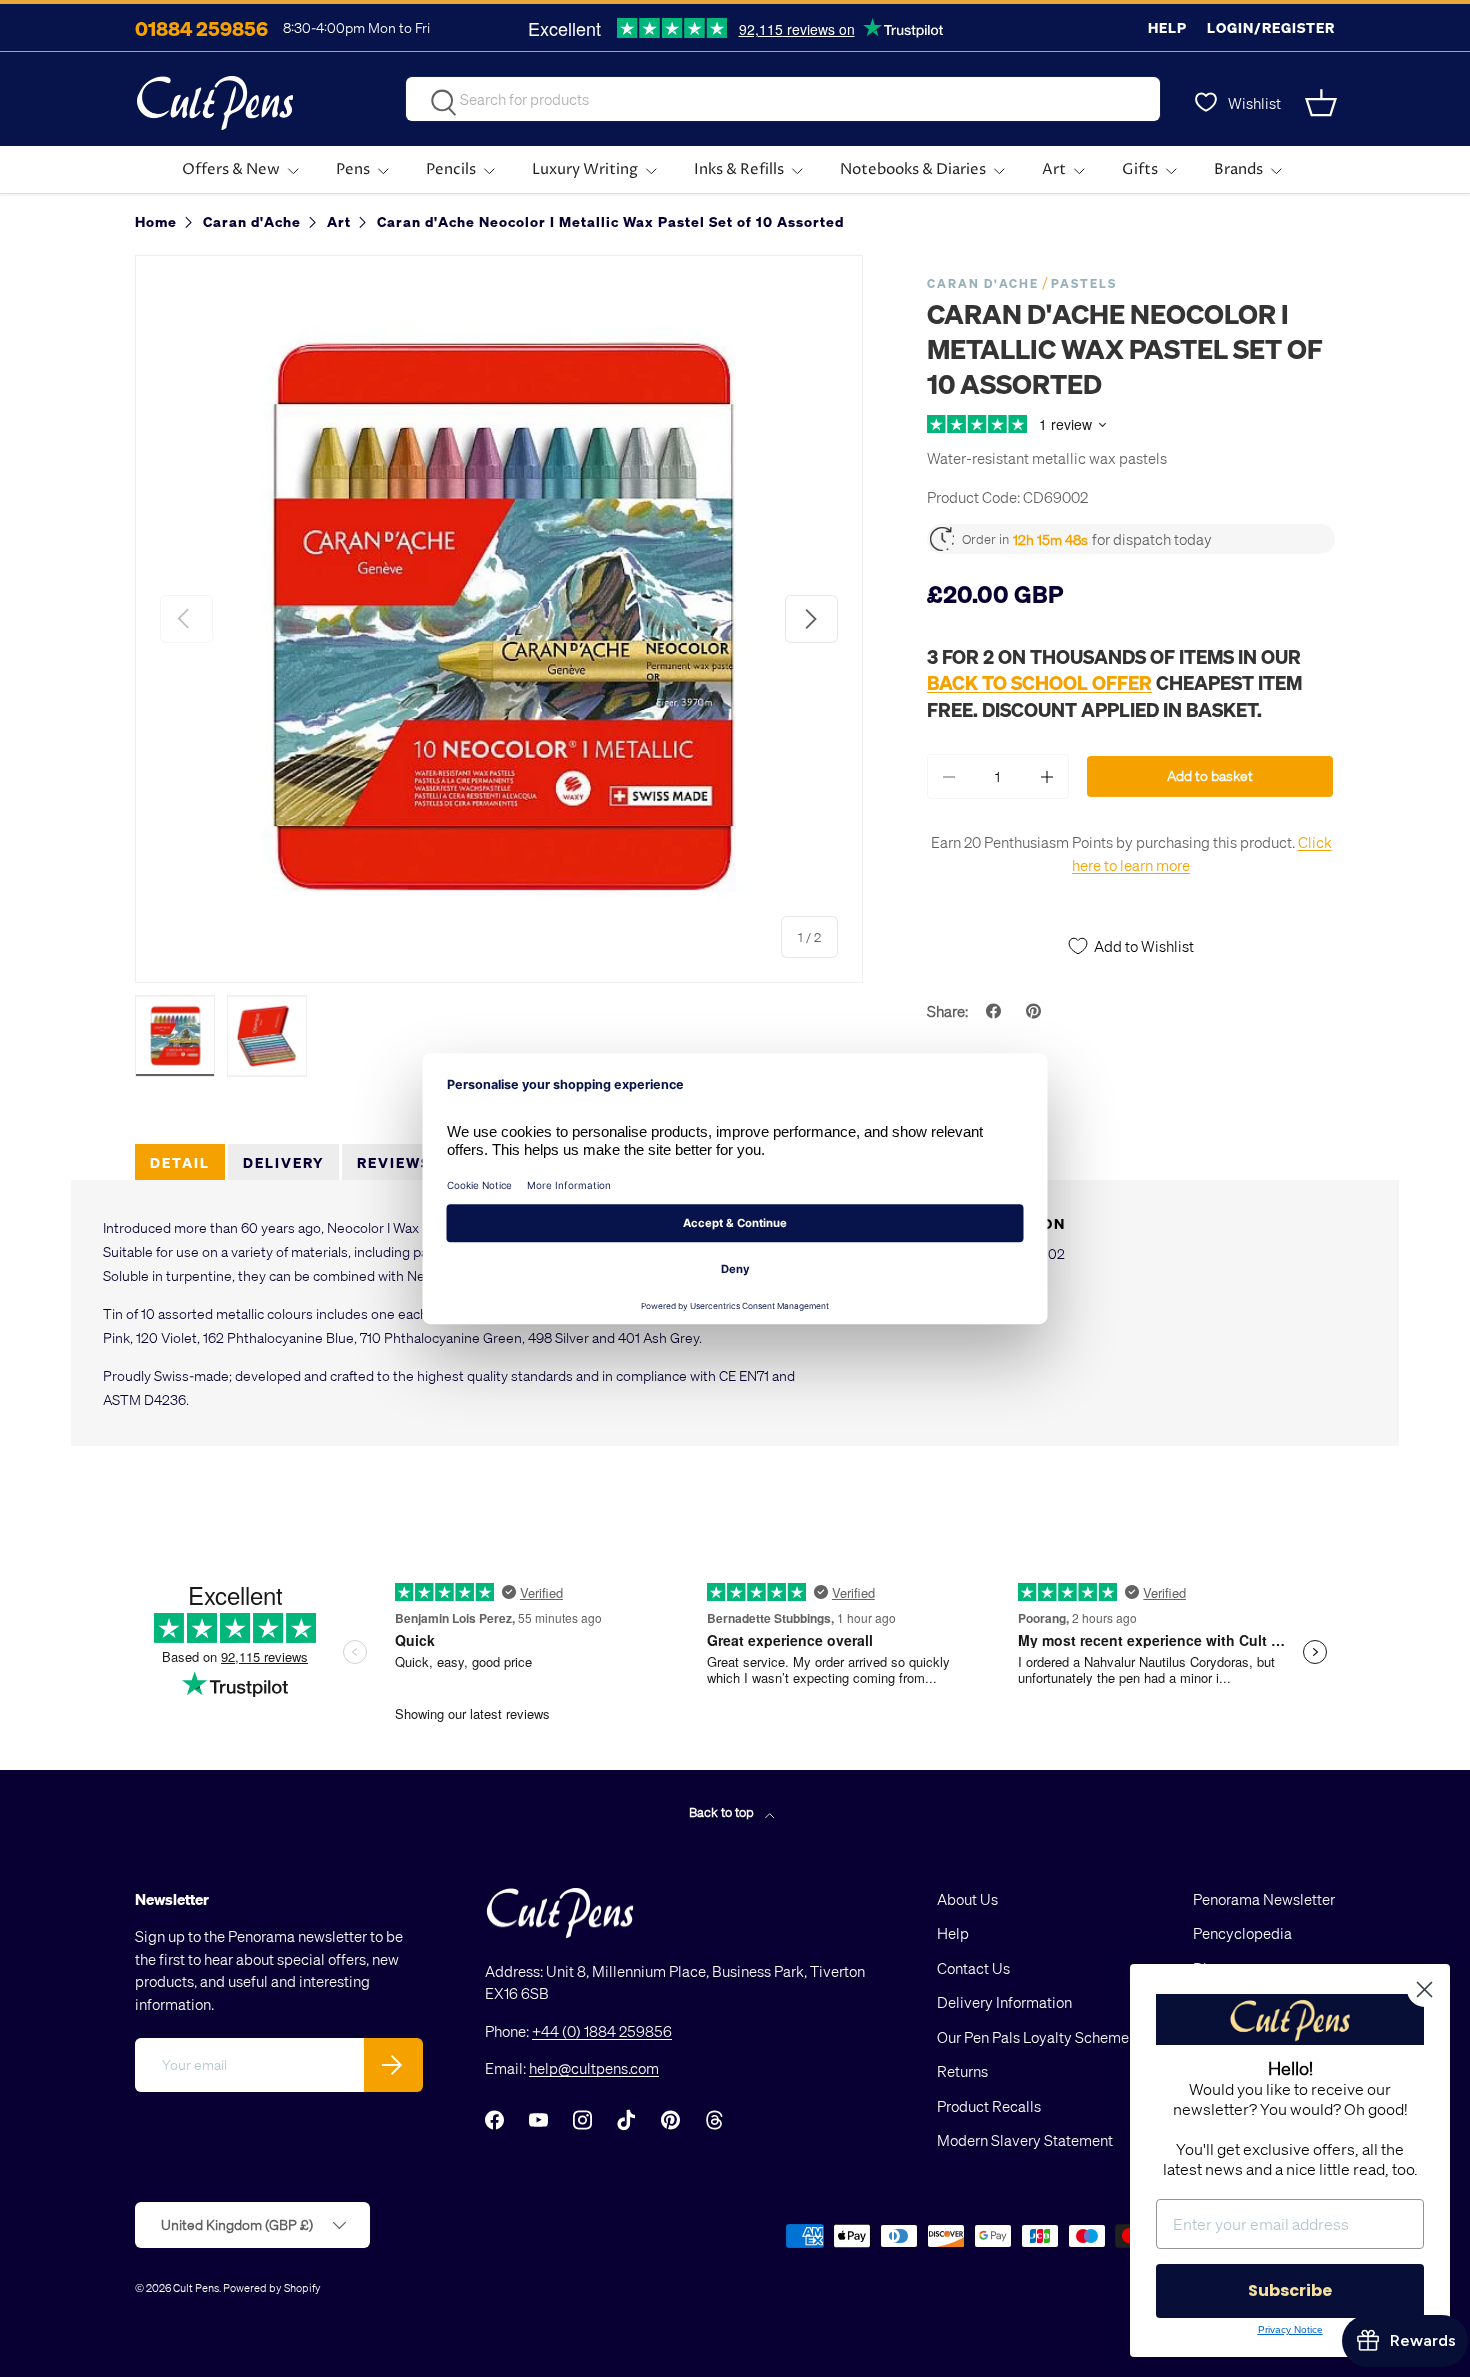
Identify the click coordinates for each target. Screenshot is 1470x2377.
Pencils (451, 169)
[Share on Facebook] (996, 1011)
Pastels (1084, 283)
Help (1167, 27)
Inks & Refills (739, 169)
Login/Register (1271, 27)
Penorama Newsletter (1264, 1899)
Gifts (1140, 169)
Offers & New (231, 169)
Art (1054, 169)
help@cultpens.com (594, 2068)
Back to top (723, 1811)
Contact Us (973, 1968)
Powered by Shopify (272, 2287)
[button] (1323, 103)
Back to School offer (1039, 682)
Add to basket (1210, 775)
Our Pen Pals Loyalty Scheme (1033, 2037)
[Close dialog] (1424, 1989)
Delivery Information (1004, 2002)
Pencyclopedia (1242, 1933)
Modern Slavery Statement (1025, 2140)
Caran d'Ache (983, 283)
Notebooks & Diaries (913, 169)
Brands (1238, 169)
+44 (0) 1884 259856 (602, 2031)
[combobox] (783, 99)
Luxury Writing (585, 169)
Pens (353, 169)
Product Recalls (989, 2106)
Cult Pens (196, 2287)
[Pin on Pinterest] (1036, 1011)
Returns (962, 2071)
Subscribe (1290, 2290)
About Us (967, 1899)
